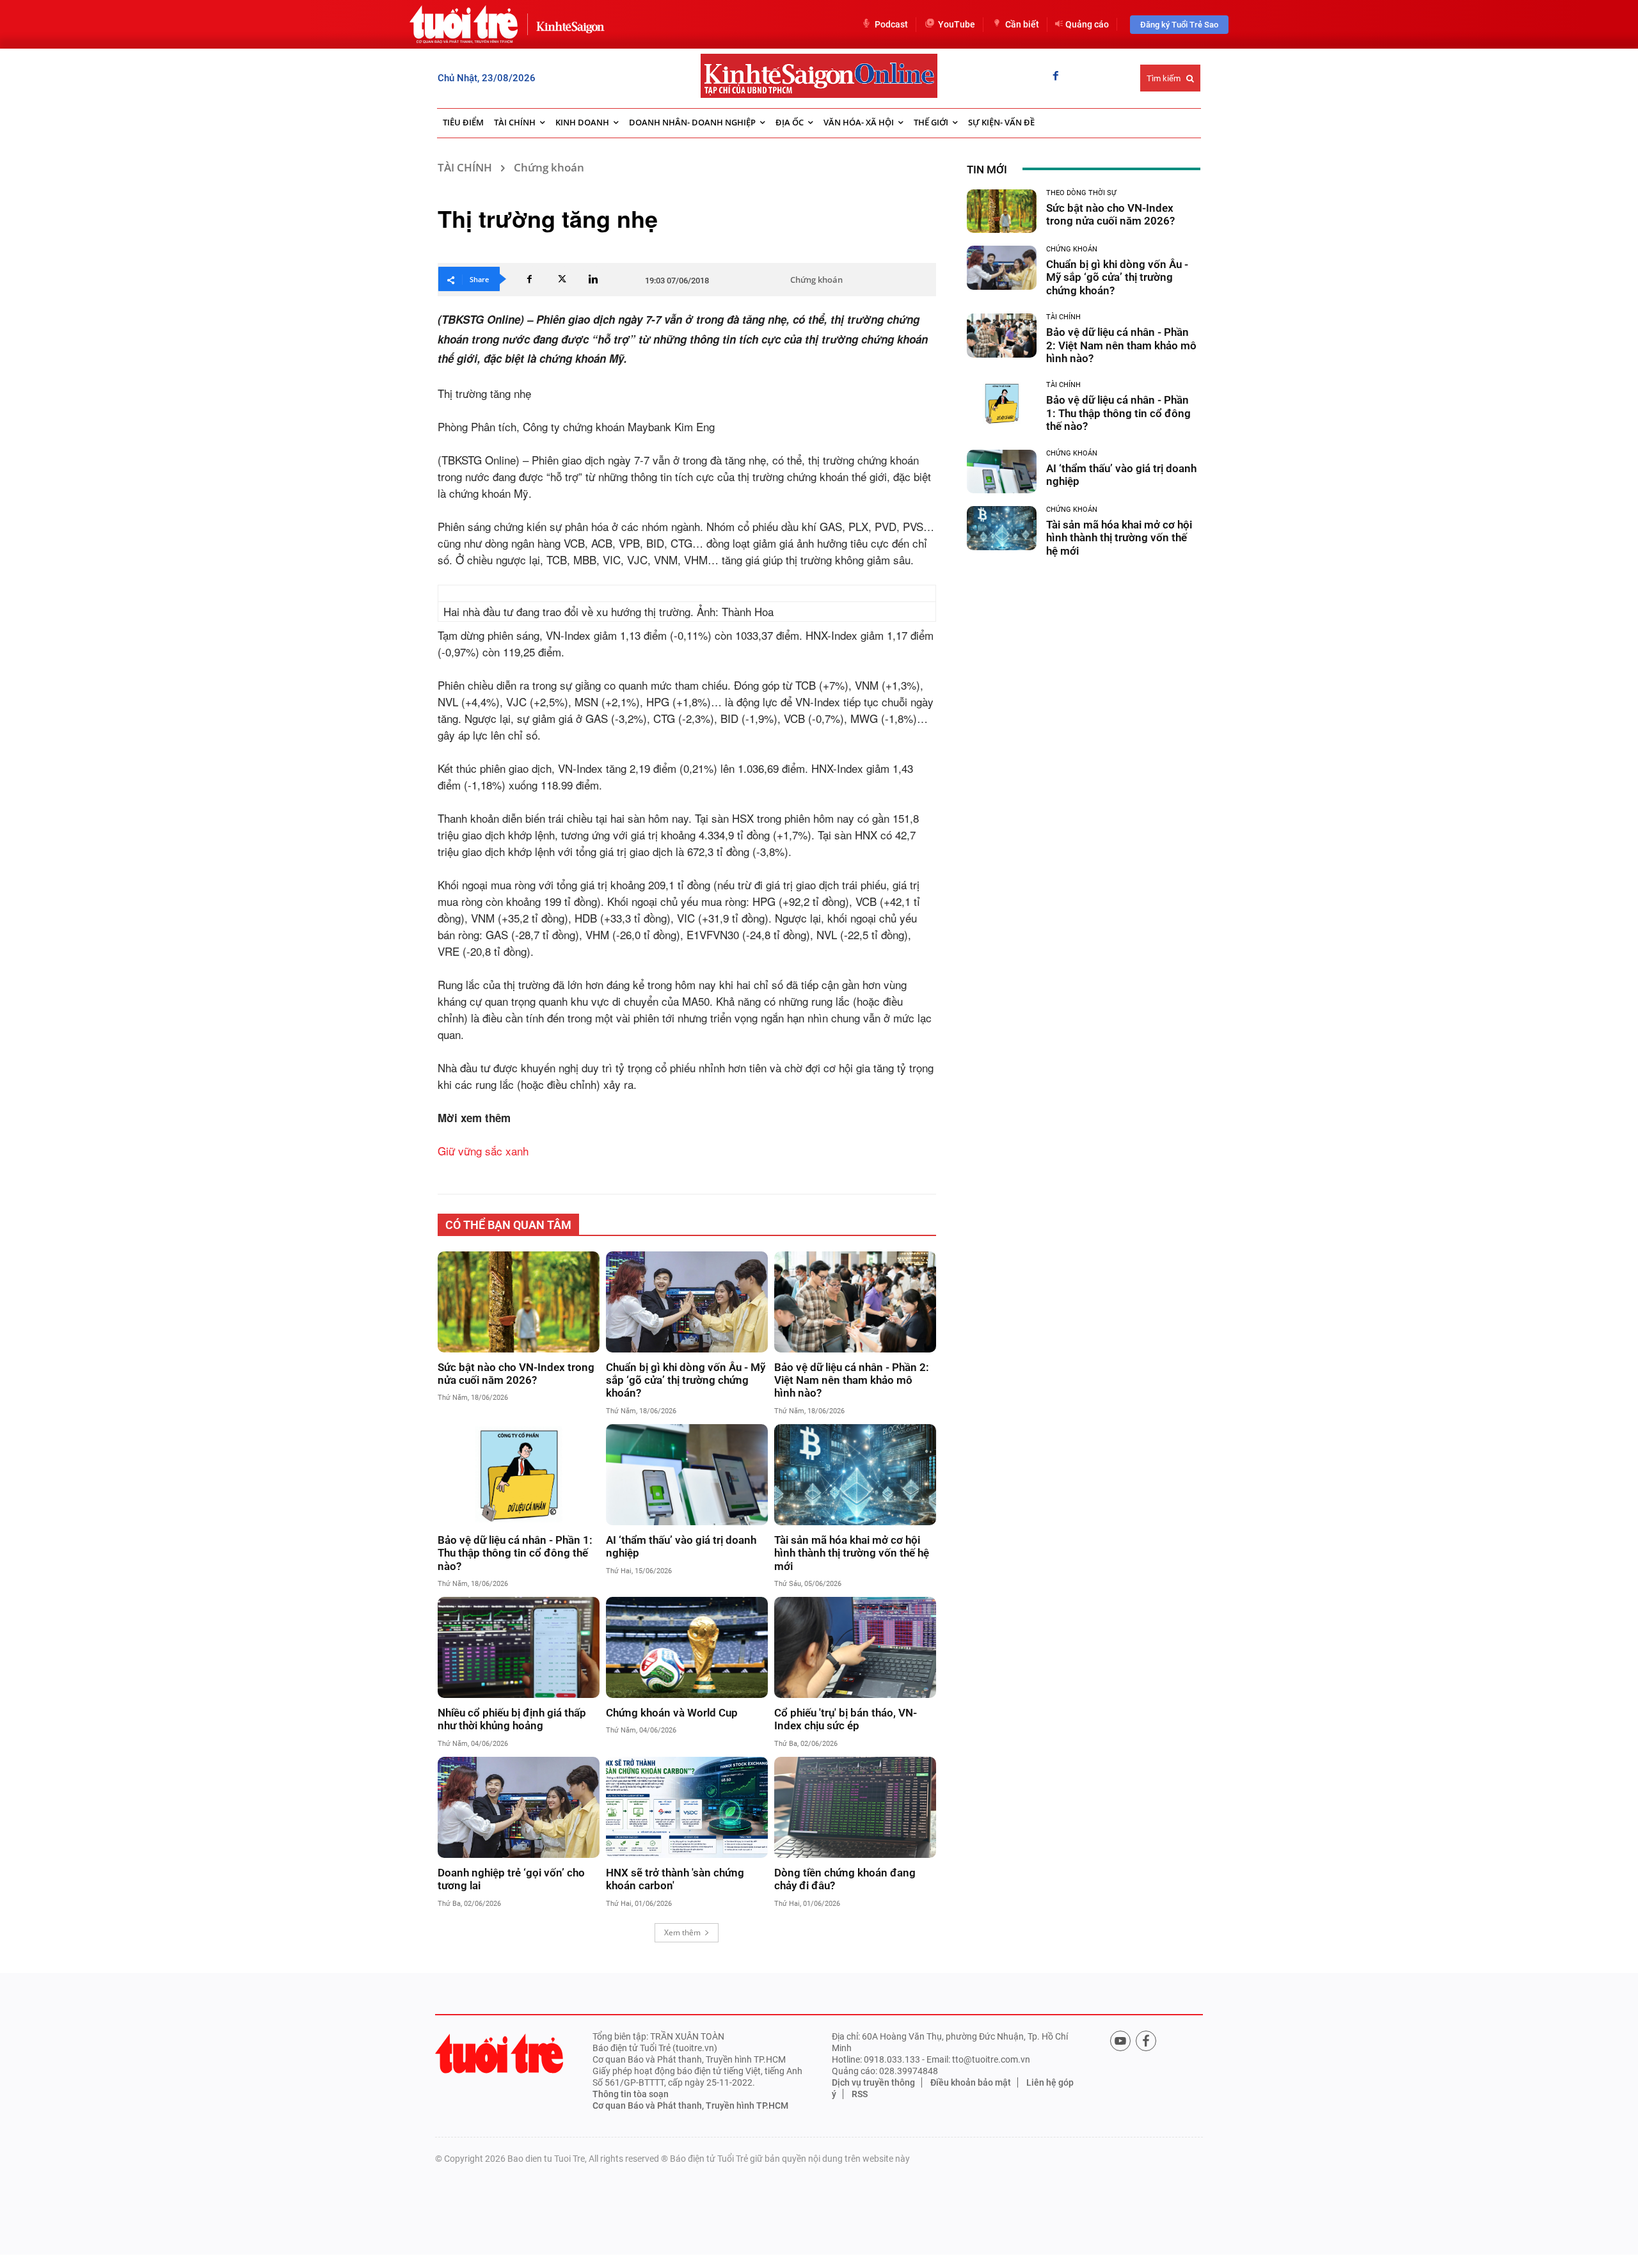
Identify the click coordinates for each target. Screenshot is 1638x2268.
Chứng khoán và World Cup (672, 1713)
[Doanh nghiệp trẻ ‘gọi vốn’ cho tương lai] (519, 1807)
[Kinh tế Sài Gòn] (567, 24)
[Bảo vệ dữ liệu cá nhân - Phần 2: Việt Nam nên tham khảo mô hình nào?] (855, 1302)
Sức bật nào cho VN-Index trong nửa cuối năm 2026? (516, 1374)
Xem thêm (682, 1932)
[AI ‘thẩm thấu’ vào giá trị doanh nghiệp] (687, 1475)
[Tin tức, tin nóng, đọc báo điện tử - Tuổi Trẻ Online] (464, 24)
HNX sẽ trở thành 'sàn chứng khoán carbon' (675, 1879)
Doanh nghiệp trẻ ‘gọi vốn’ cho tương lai (511, 1879)
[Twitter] (561, 279)
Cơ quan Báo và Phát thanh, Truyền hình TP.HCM (690, 2105)
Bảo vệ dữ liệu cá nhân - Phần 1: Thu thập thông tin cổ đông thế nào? (515, 1553)
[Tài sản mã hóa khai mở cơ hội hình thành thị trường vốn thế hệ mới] (855, 1475)
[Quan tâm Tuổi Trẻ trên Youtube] (1120, 2041)
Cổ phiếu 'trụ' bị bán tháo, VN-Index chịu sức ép (846, 1719)
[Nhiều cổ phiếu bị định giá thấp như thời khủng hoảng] (519, 1647)
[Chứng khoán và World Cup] (687, 1647)
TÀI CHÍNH (465, 167)
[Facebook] (1056, 77)
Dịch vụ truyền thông (873, 2082)
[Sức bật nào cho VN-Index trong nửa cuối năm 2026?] (519, 1302)
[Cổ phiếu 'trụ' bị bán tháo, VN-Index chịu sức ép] (855, 1647)
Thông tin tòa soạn (631, 2094)
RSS (860, 2094)
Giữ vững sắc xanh (483, 1151)
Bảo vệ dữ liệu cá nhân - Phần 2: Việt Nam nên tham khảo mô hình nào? (852, 1380)
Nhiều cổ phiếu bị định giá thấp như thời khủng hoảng (512, 1719)
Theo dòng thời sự (1081, 193)
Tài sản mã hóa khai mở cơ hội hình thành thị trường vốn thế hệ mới (852, 1553)
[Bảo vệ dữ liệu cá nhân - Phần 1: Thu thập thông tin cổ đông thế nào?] (519, 1475)
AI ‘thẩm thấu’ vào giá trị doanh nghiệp (681, 1546)
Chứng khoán (549, 167)
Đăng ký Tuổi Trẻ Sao (1179, 25)
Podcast (891, 24)
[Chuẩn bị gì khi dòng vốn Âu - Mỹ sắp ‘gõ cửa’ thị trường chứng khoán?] (687, 1302)
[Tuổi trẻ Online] (499, 2053)
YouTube (957, 24)
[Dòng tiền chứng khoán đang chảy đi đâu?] (855, 1807)
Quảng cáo (1087, 24)
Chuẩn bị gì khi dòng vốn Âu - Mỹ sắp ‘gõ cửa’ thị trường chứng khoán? (686, 1380)
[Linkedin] (593, 279)
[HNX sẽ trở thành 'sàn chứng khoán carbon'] (687, 1807)
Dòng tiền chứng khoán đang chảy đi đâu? (845, 1879)
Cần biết (1022, 24)
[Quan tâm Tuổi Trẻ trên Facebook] (1146, 2041)
